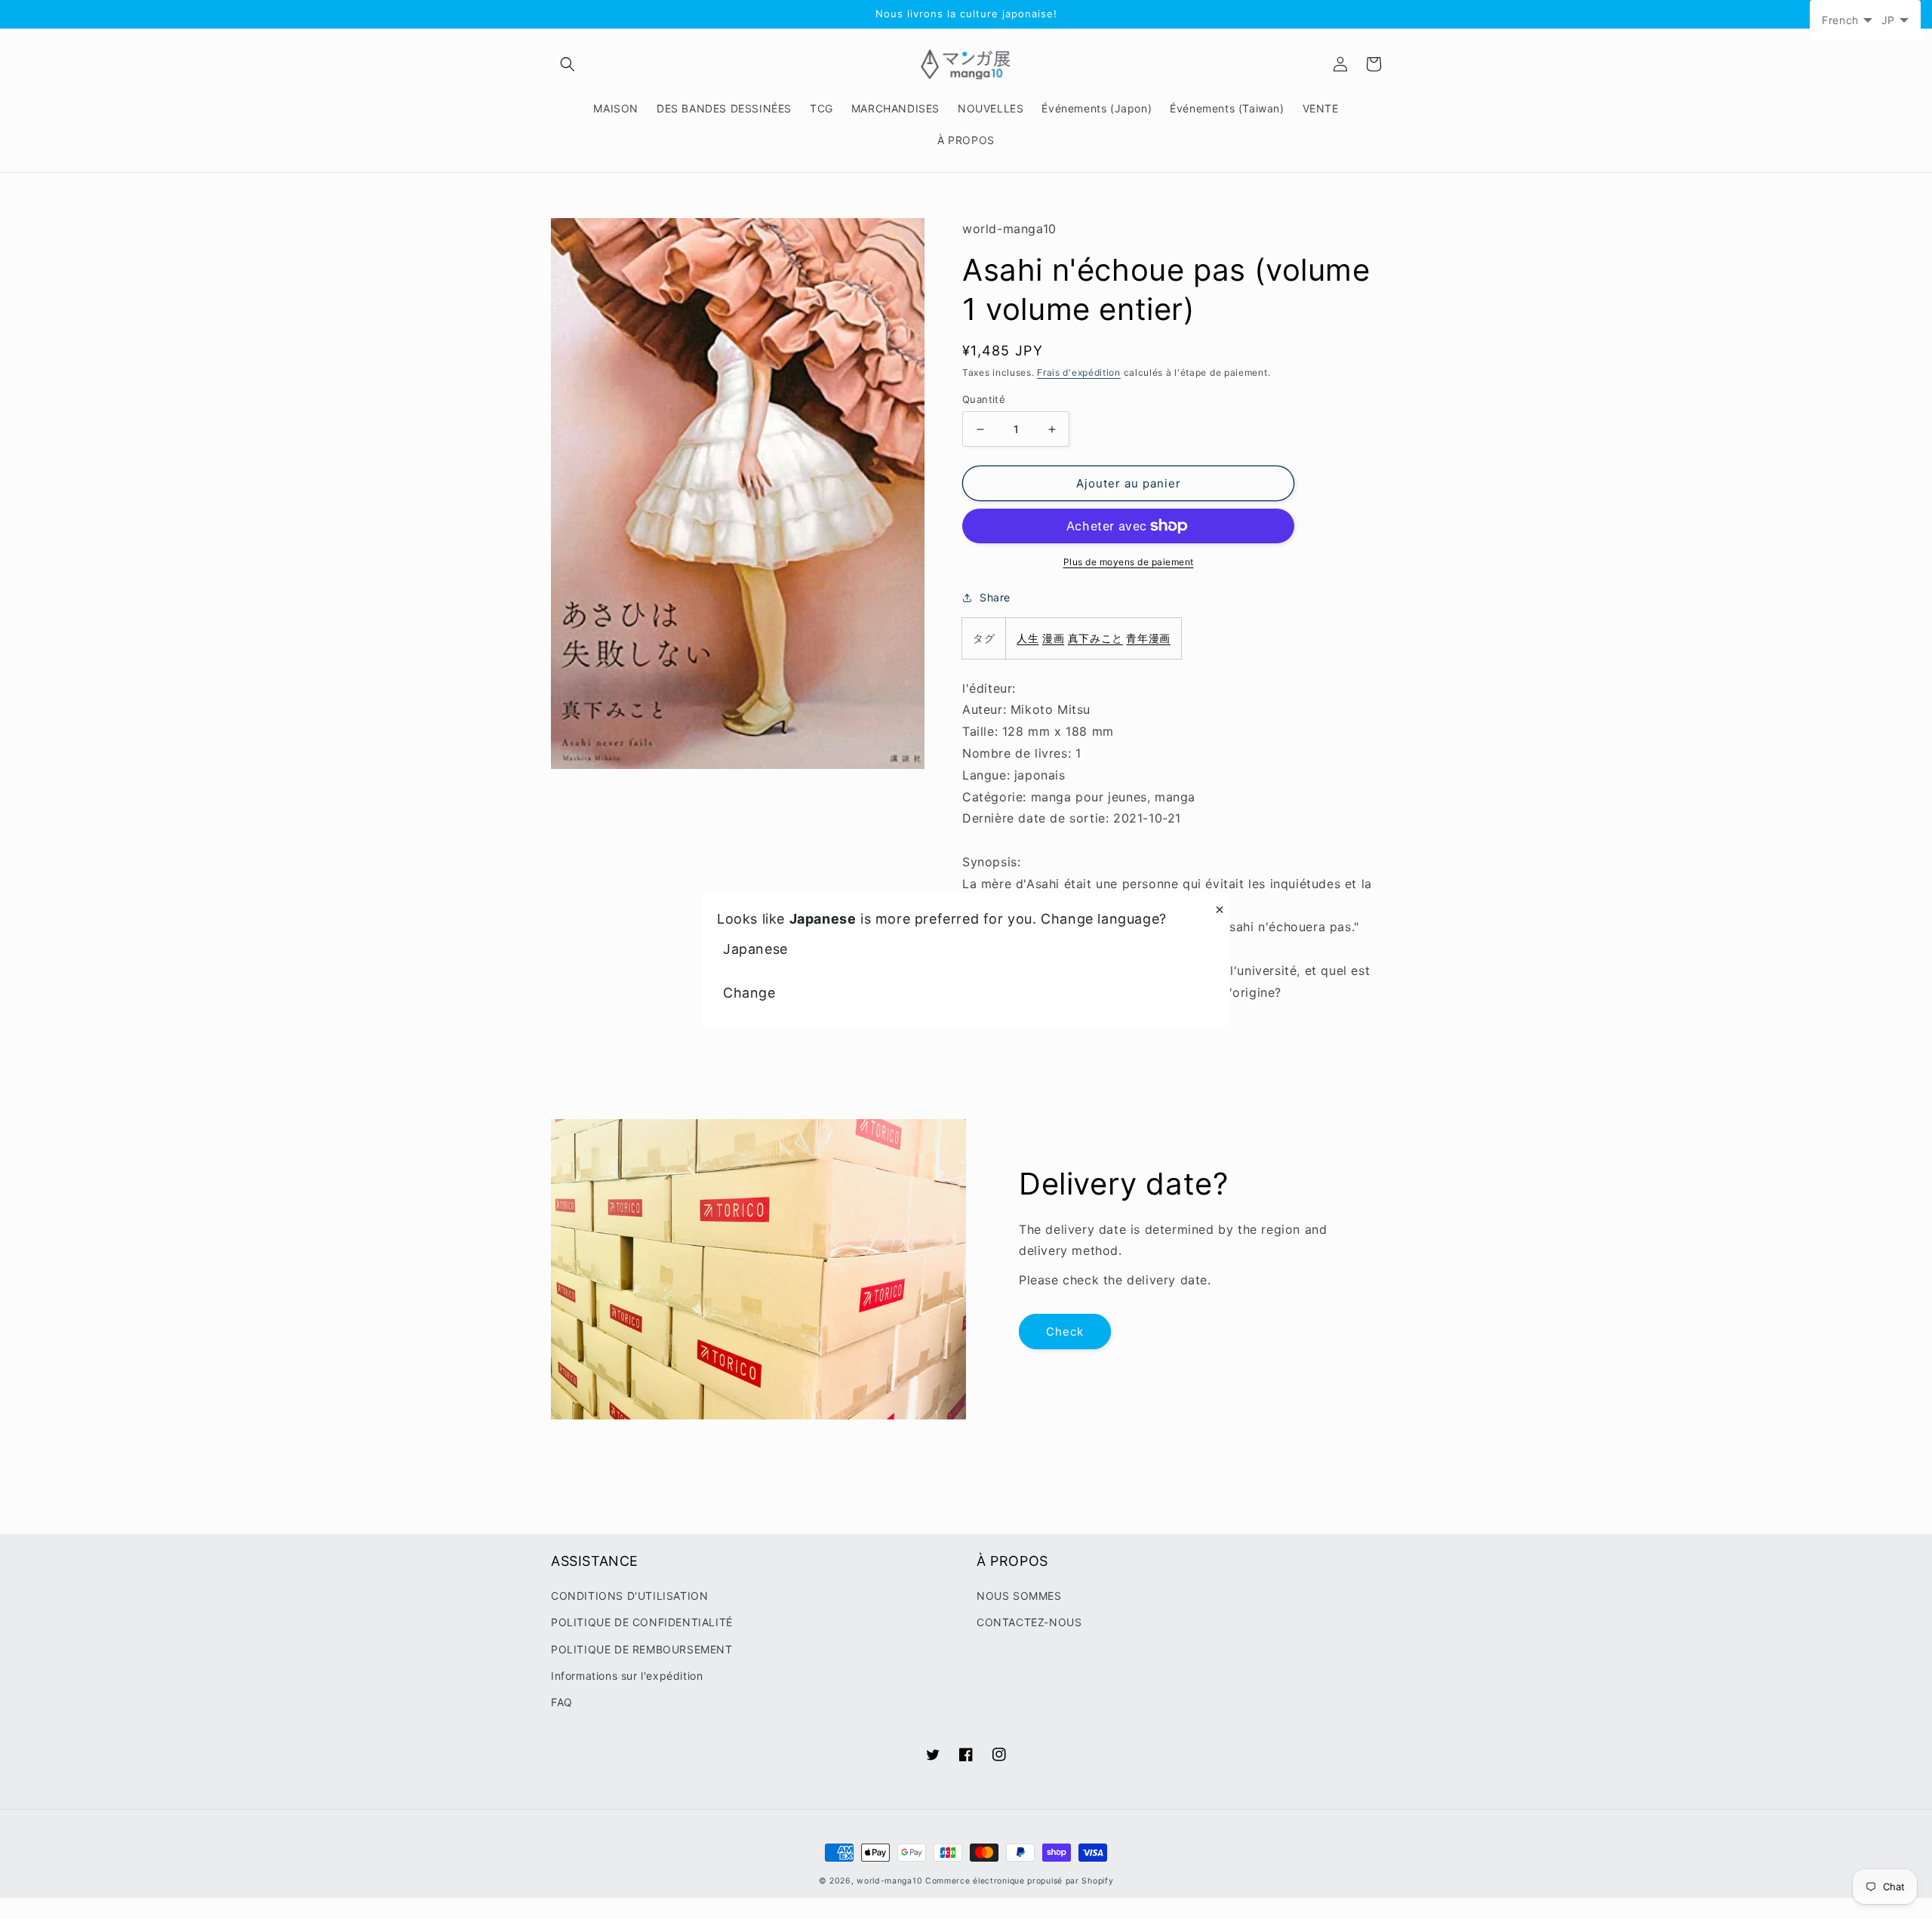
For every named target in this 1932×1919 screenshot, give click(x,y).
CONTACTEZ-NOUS (1029, 1622)
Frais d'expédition (1079, 372)
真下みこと (1095, 638)
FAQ (562, 1702)
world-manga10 (889, 1881)
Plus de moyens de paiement (1129, 562)
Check (1065, 1332)
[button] (568, 64)
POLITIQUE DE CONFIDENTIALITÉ (642, 1622)
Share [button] (995, 597)
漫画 (1053, 638)
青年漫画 (1148, 638)
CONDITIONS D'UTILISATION (629, 1596)
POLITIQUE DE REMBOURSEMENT (642, 1649)
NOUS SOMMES (1019, 1596)
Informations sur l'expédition (627, 1676)
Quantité (984, 399)
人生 (1028, 638)
